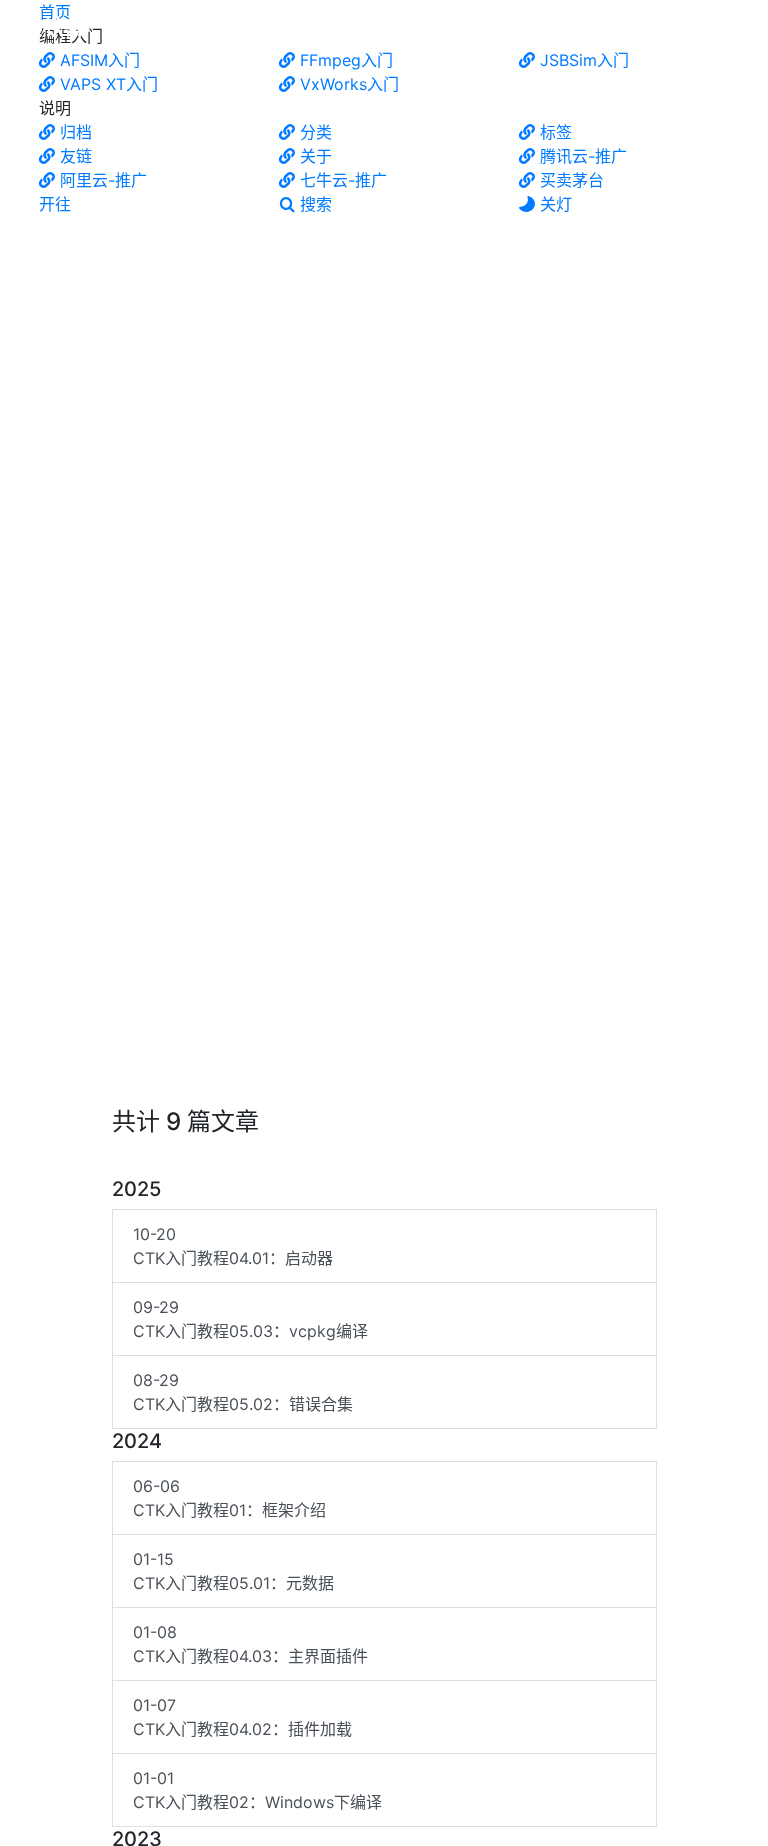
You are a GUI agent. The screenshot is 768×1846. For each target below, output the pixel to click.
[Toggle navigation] (731, 28)
